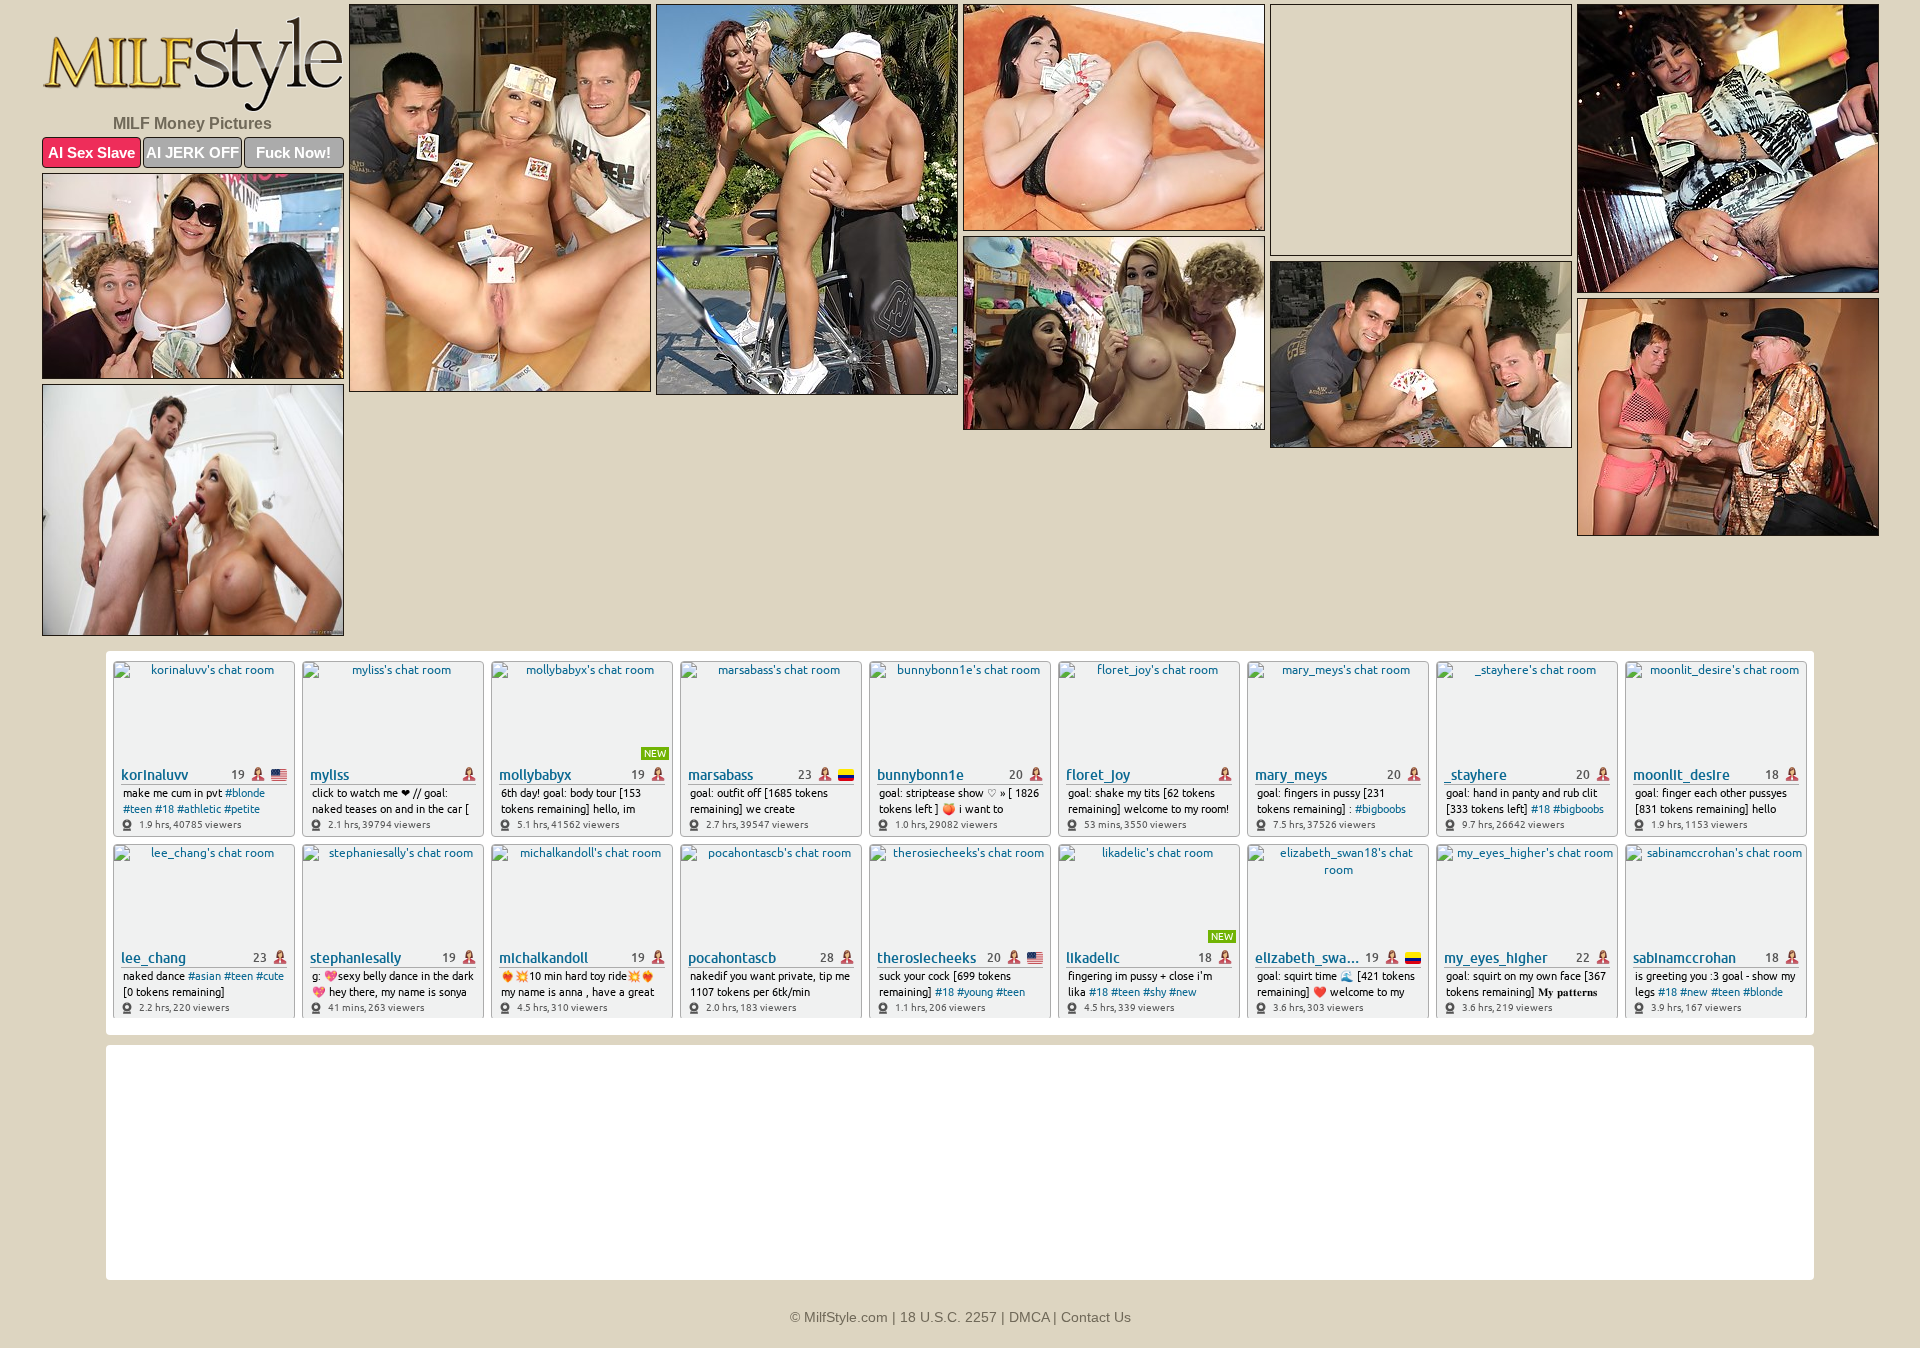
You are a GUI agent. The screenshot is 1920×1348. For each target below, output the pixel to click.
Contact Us (1096, 1317)
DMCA (1029, 1317)
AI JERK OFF (192, 152)
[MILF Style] (193, 64)
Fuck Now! (293, 152)
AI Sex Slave (91, 152)
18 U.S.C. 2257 (948, 1317)
